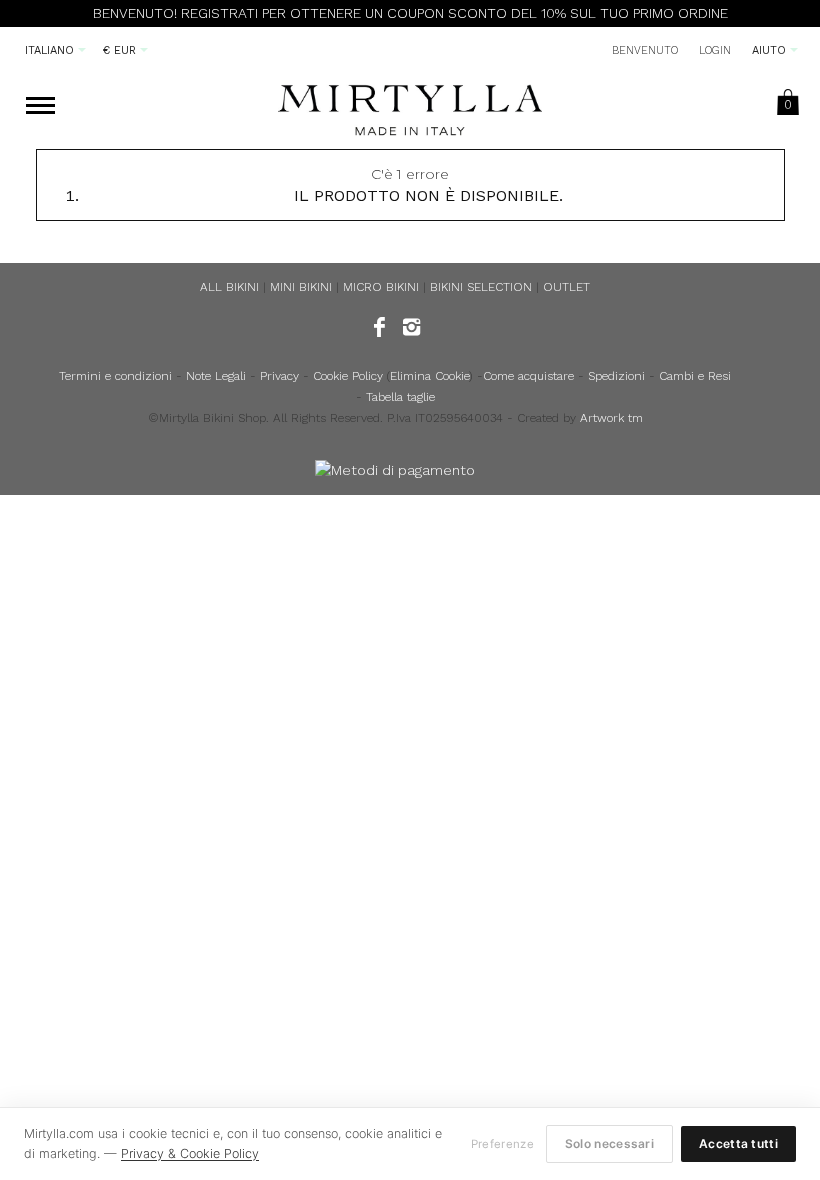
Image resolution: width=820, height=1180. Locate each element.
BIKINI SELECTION (481, 287)
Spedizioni (616, 376)
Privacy (279, 376)
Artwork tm (611, 418)
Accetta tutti (738, 1143)
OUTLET (566, 287)
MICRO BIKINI (381, 287)
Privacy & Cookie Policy (190, 1153)
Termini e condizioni (115, 376)
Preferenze (502, 1144)
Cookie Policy (348, 376)
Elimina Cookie (429, 376)
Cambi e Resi (695, 376)
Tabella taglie (400, 397)
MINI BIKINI (301, 287)
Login (715, 50)
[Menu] (40, 107)
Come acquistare (528, 376)
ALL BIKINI (229, 287)
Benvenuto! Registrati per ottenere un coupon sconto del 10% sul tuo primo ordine (410, 13)
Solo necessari (609, 1143)
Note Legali (216, 376)
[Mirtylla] (410, 105)
